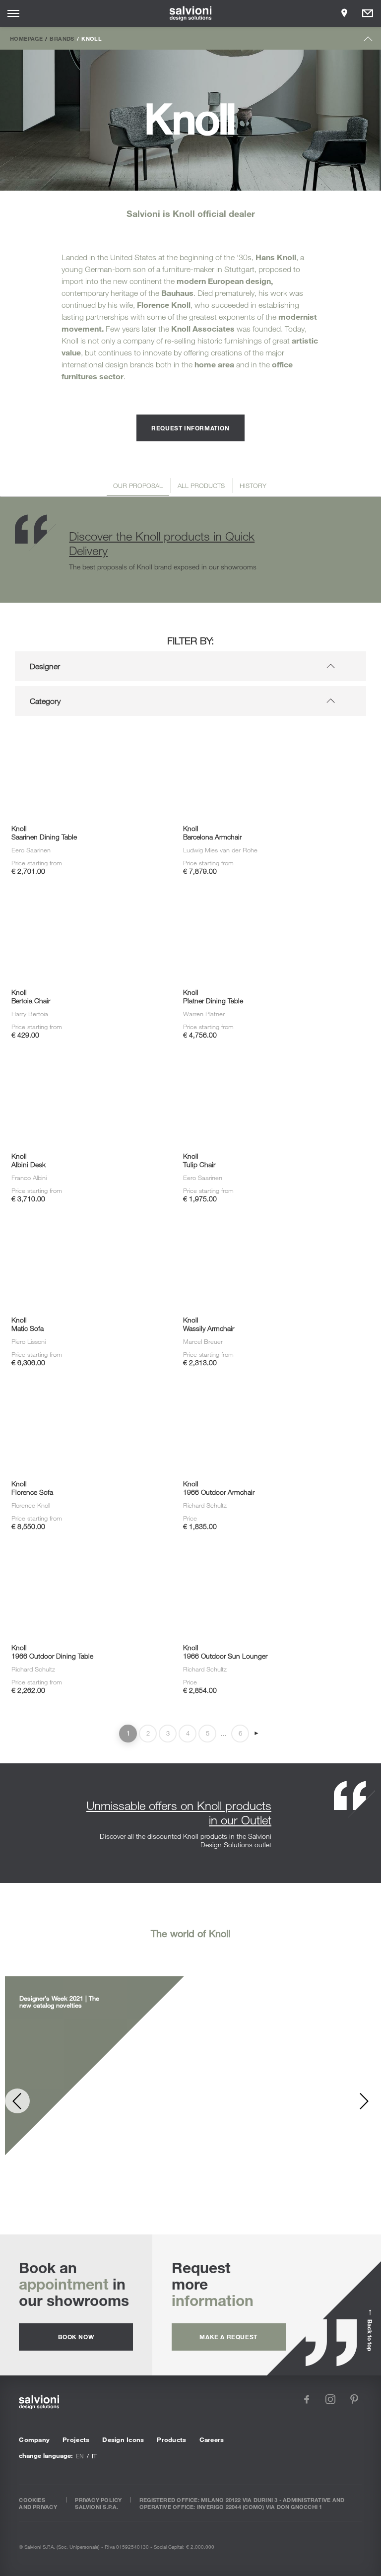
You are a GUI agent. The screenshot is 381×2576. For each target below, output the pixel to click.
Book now (76, 2337)
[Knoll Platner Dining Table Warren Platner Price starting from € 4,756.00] (257, 901)
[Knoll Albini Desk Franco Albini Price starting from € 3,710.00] (86, 1065)
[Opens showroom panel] (344, 13)
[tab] (138, 487)
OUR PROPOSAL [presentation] (138, 486)
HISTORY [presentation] (253, 486)
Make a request (228, 2337)
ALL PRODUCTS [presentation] (201, 486)
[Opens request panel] (368, 13)
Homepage (26, 38)
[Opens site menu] (13, 13)
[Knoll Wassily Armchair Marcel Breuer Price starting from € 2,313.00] (257, 1229)
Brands (62, 38)
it (94, 2456)
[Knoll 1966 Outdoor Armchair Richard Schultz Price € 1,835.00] (257, 1392)
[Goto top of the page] (368, 41)
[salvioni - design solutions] (191, 13)
